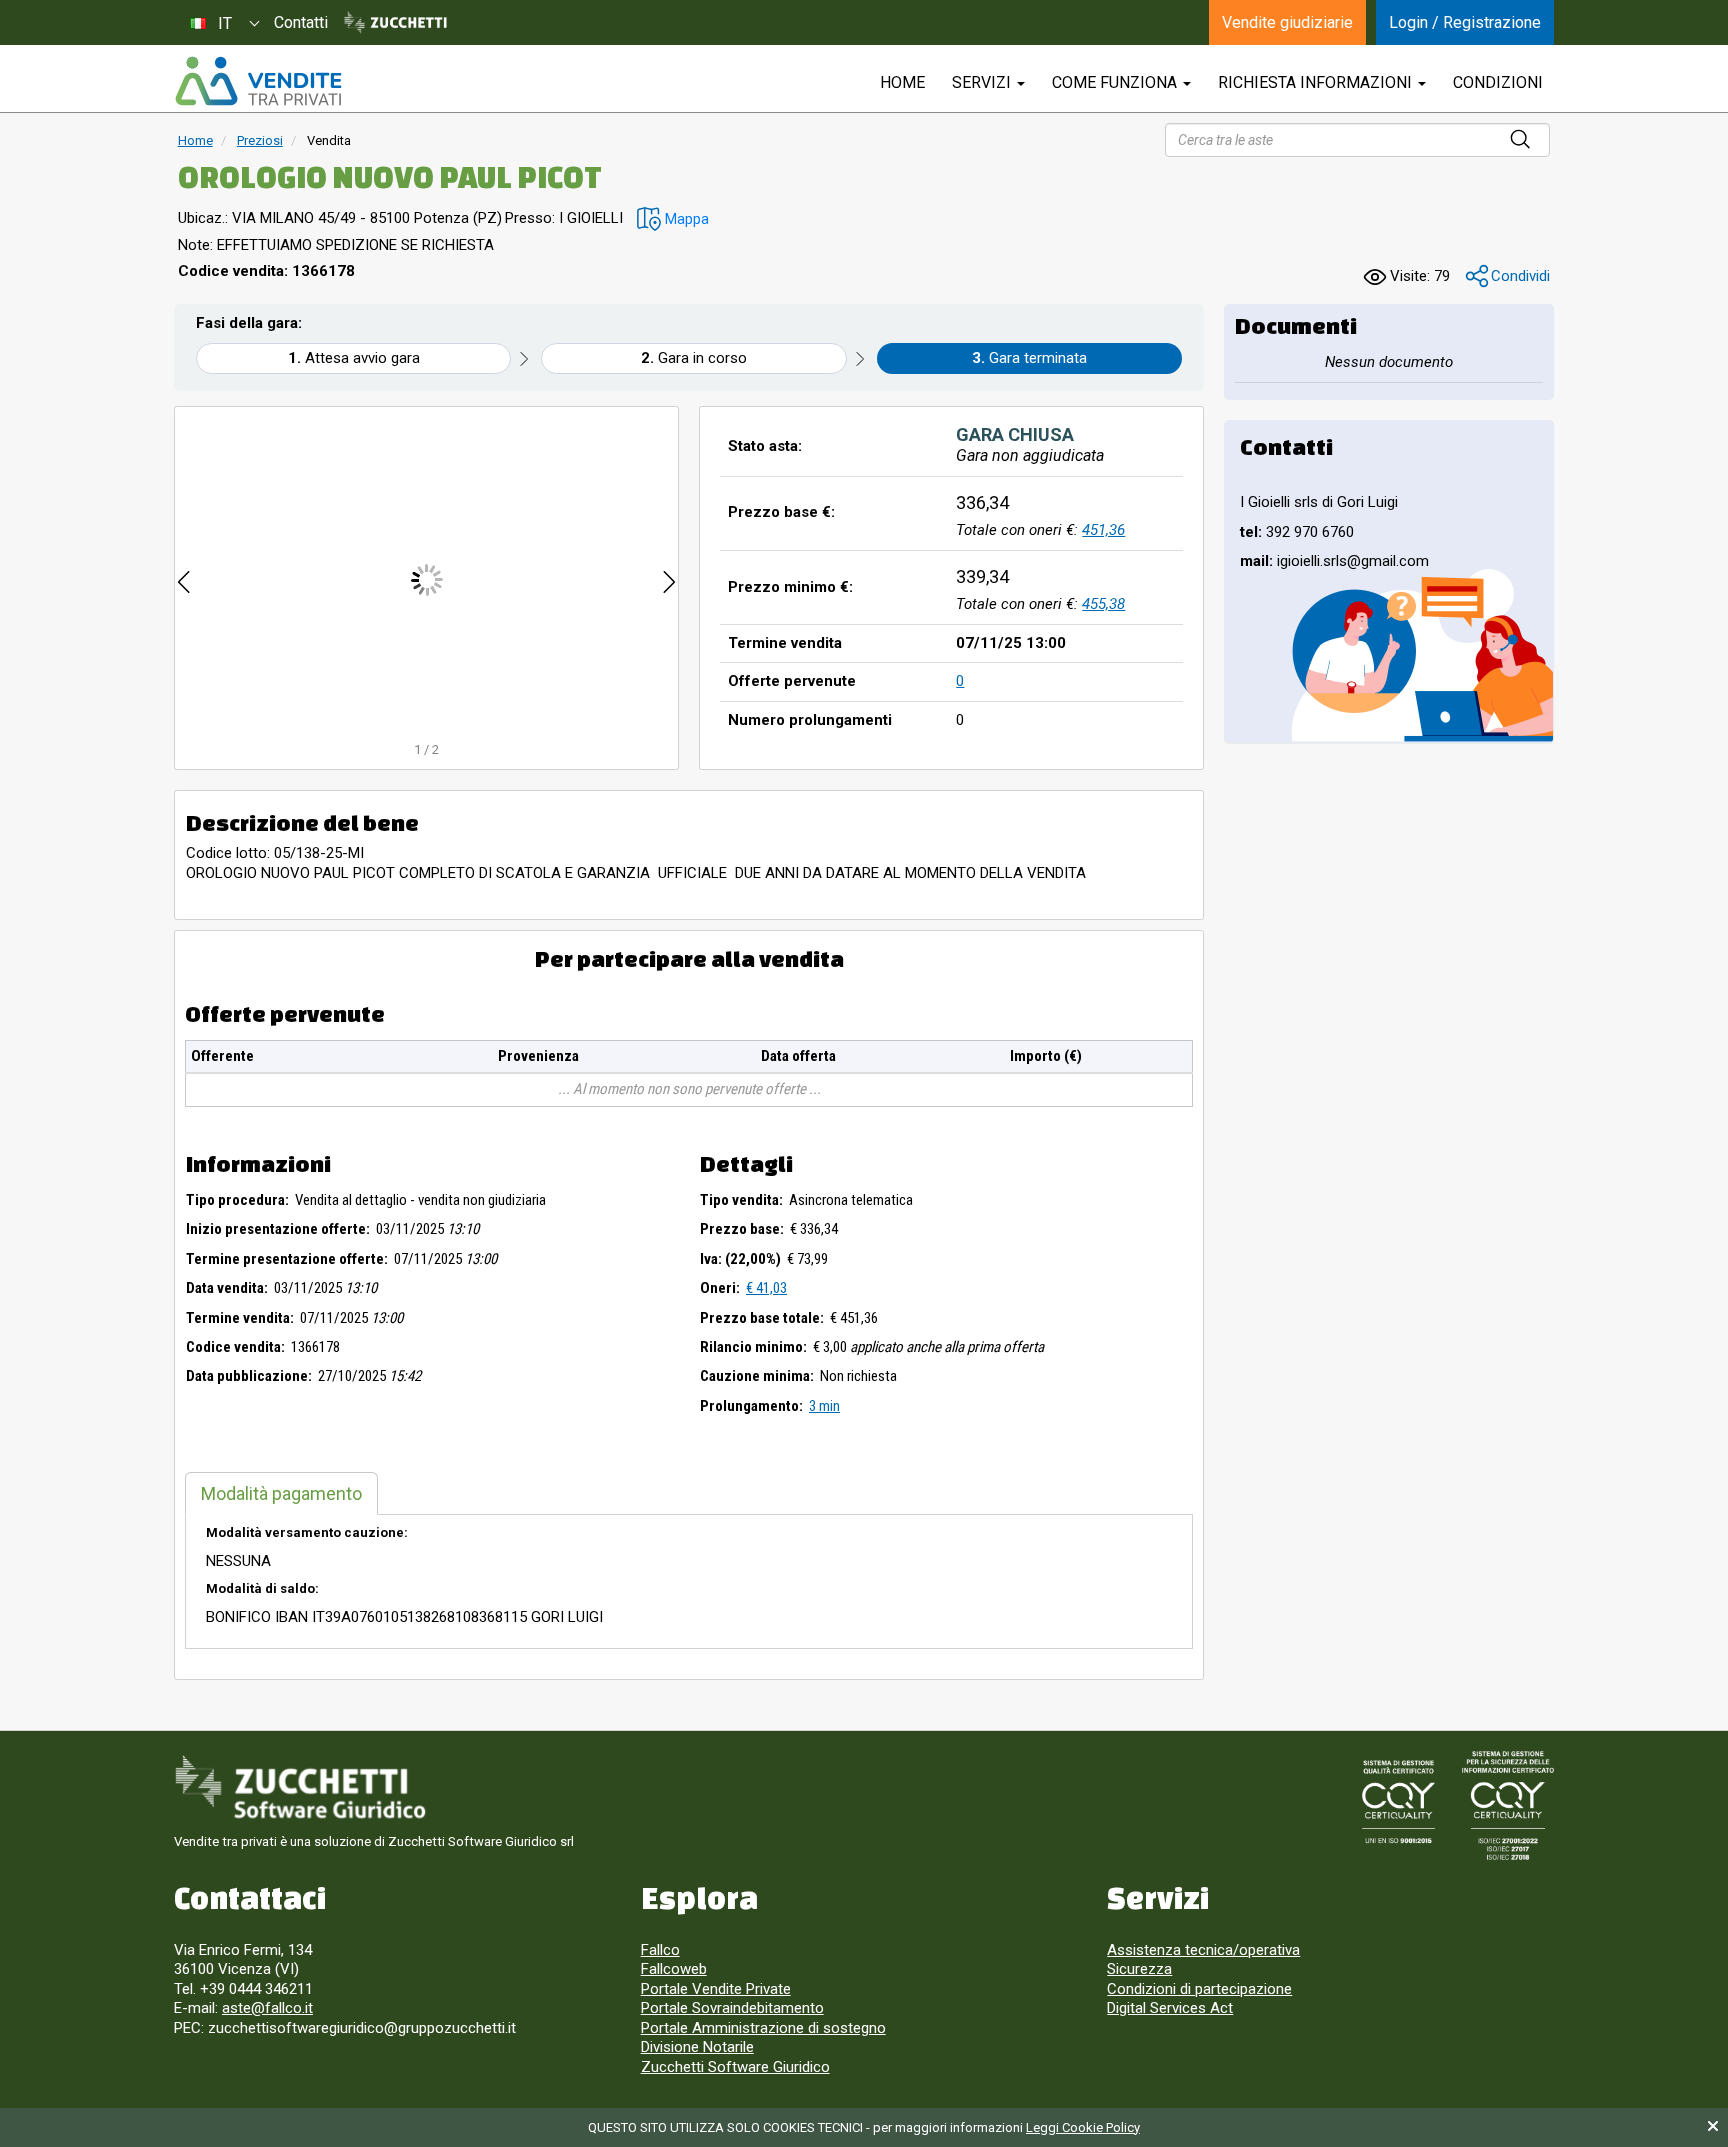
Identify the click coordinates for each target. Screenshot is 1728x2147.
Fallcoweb (674, 1969)
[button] (673, 219)
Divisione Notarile (697, 2047)
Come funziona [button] (1116, 82)
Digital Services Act (1170, 2008)
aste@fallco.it (267, 2008)
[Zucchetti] (395, 23)
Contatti (301, 22)
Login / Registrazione (1465, 22)
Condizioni (1498, 82)
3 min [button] (824, 1406)
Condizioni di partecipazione (1199, 1989)
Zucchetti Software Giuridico (735, 2067)
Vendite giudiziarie (1287, 22)
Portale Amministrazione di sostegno (763, 2028)
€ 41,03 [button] (766, 1288)
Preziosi (260, 140)
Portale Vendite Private (716, 1989)
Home (195, 140)
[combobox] (224, 22)
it (225, 23)
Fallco (660, 1950)
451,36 (1103, 530)
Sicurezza (1139, 1969)
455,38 (1103, 604)
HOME (902, 82)
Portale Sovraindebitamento (732, 2008)
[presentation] (184, 579)
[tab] (281, 1493)
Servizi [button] (983, 82)
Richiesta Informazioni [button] (1317, 82)
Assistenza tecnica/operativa (1203, 1950)
